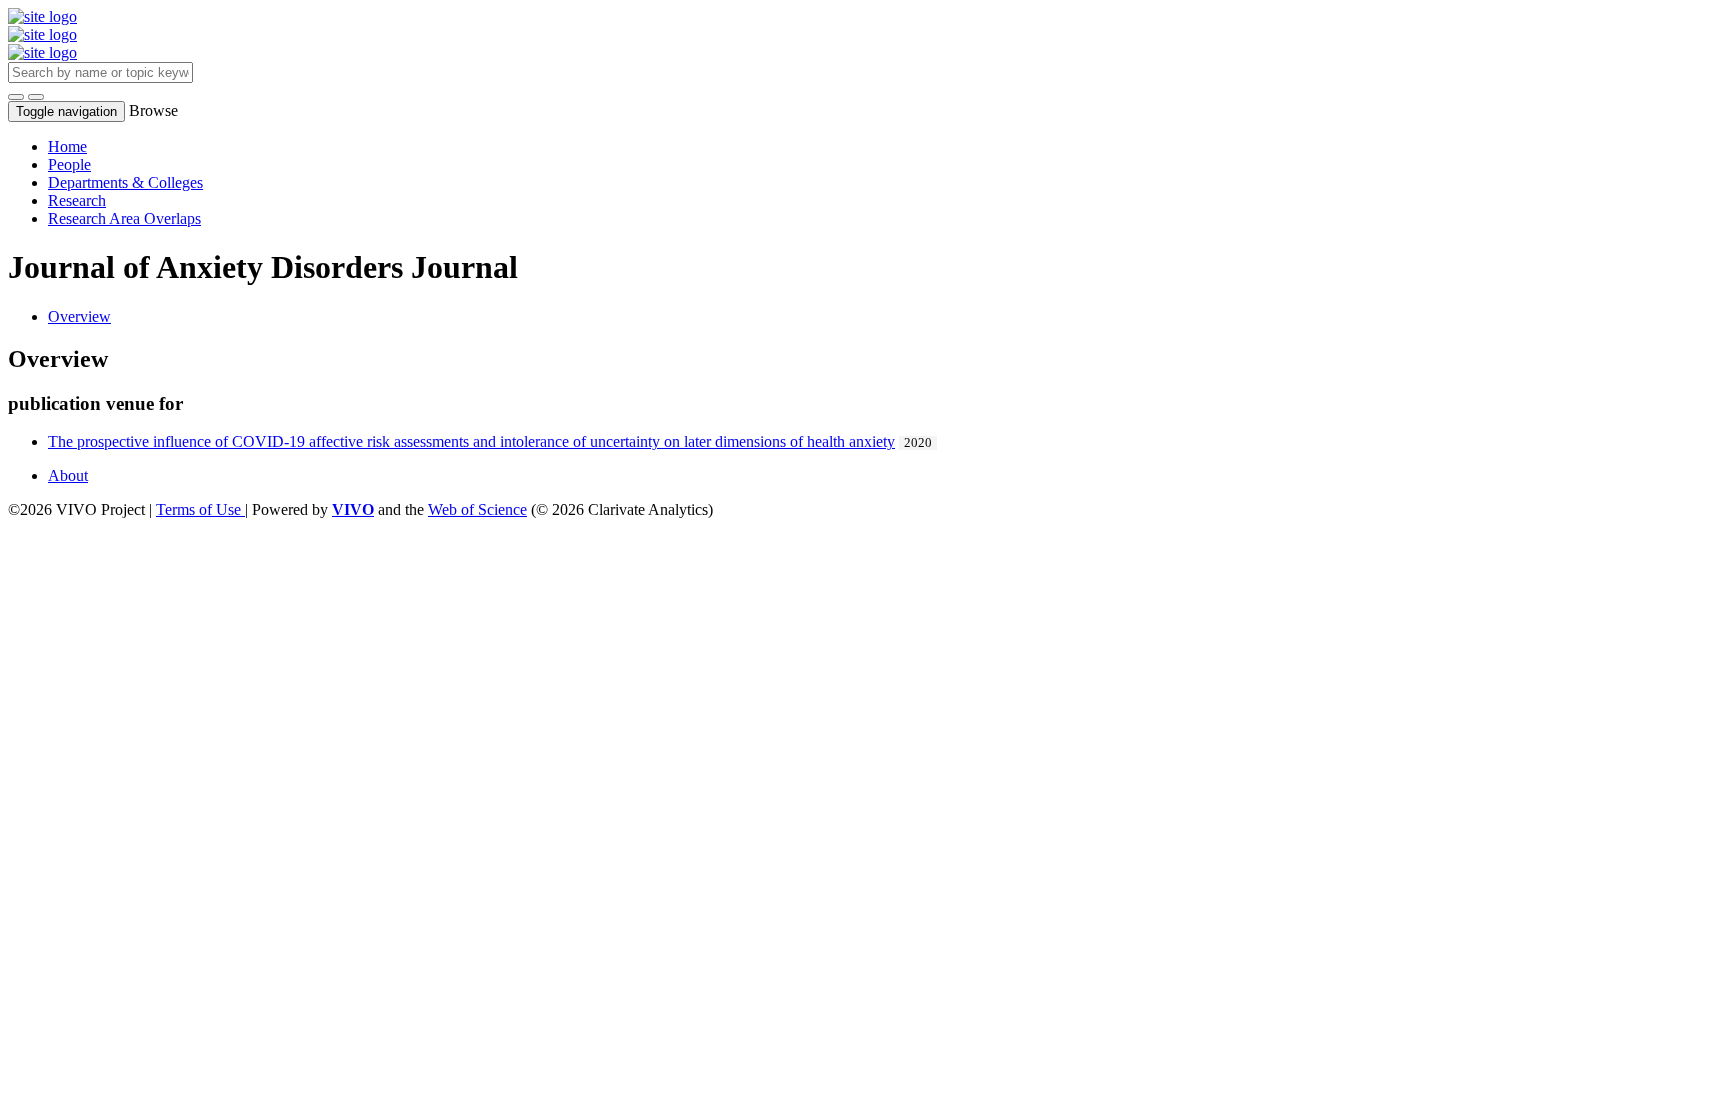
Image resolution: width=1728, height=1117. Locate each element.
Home (67, 146)
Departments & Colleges (125, 182)
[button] (16, 97)
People (69, 164)
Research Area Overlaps (124, 218)
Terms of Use (200, 509)
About (68, 475)
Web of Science (477, 509)
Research (77, 200)
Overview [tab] (79, 316)
